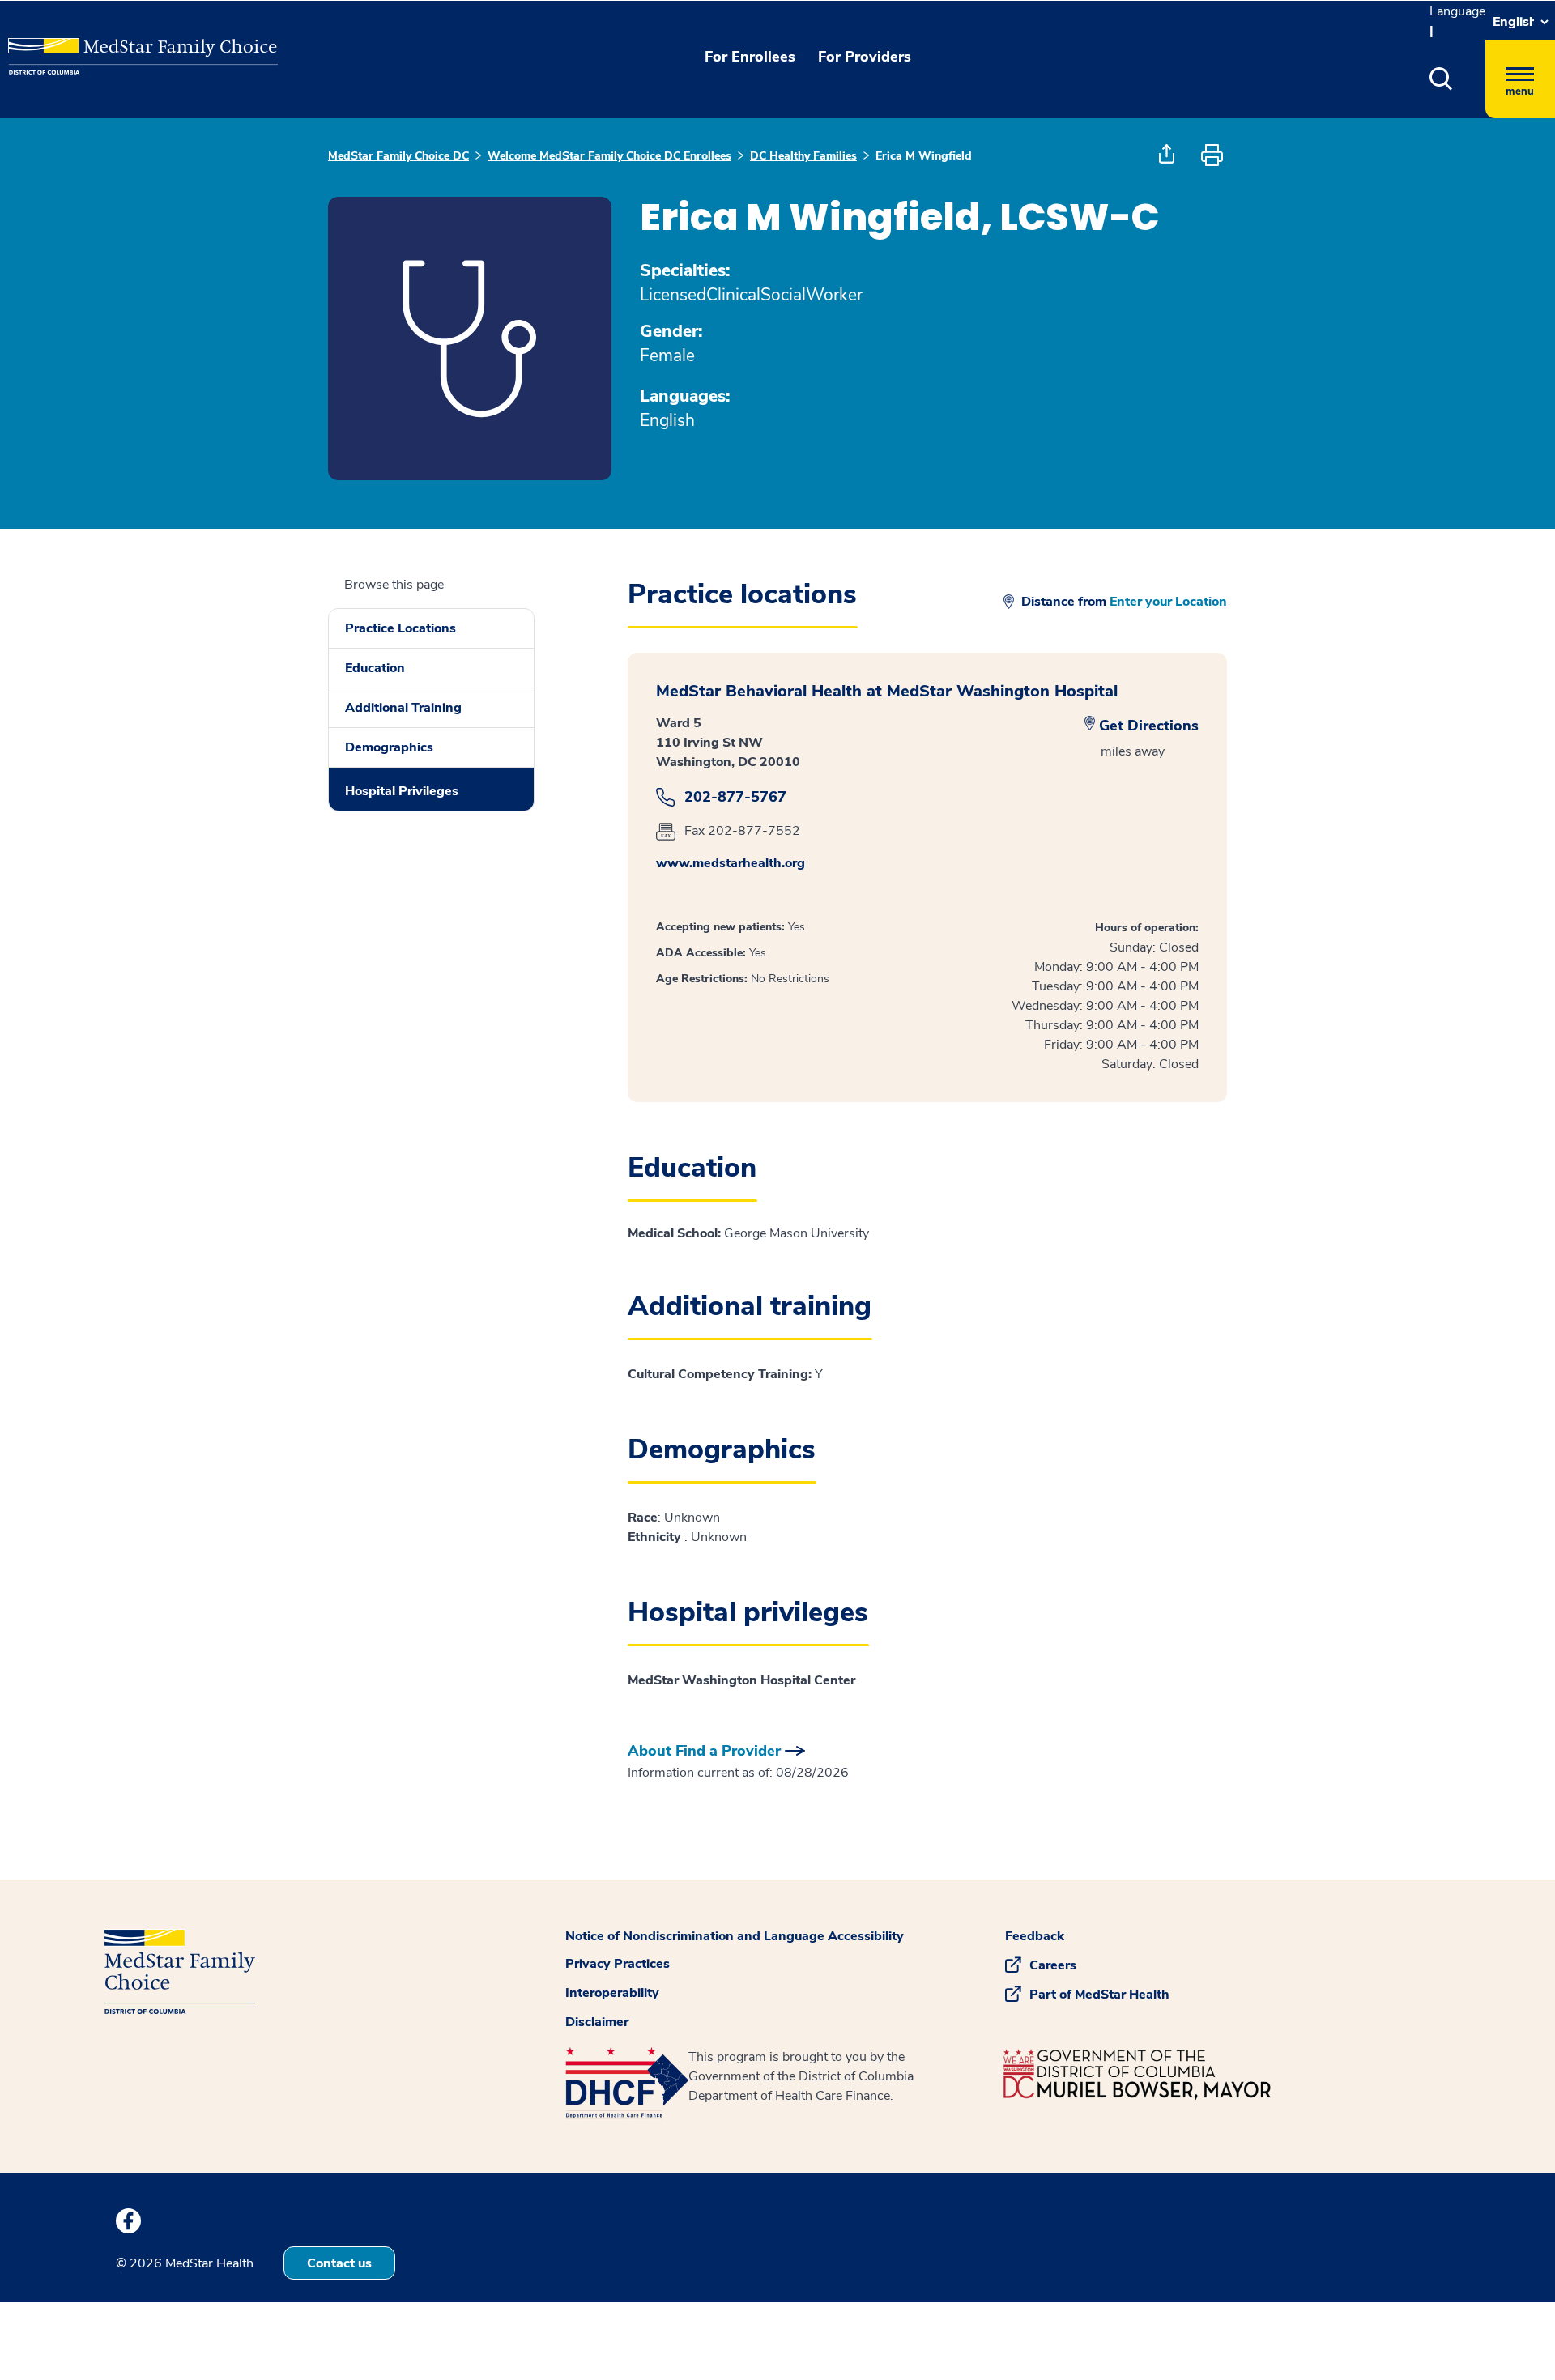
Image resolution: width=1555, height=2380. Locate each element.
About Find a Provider (704, 1751)
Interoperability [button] (612, 1993)
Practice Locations (400, 628)
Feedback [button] (1035, 1936)
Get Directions (1149, 726)
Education (375, 668)
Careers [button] (1053, 1965)
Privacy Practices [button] (618, 1964)
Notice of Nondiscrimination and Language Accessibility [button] (735, 1936)
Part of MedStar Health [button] (1099, 1995)
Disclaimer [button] (597, 2022)
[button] (1441, 79)
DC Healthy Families (803, 156)
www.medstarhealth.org (731, 863)
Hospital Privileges (402, 791)
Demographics (389, 747)
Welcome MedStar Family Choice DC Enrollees (609, 156)
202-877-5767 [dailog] (735, 797)
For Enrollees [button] (750, 57)
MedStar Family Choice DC (398, 156)
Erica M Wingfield (924, 156)
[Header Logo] (90, 44)
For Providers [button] (865, 57)
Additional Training (403, 708)
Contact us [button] (339, 2263)
